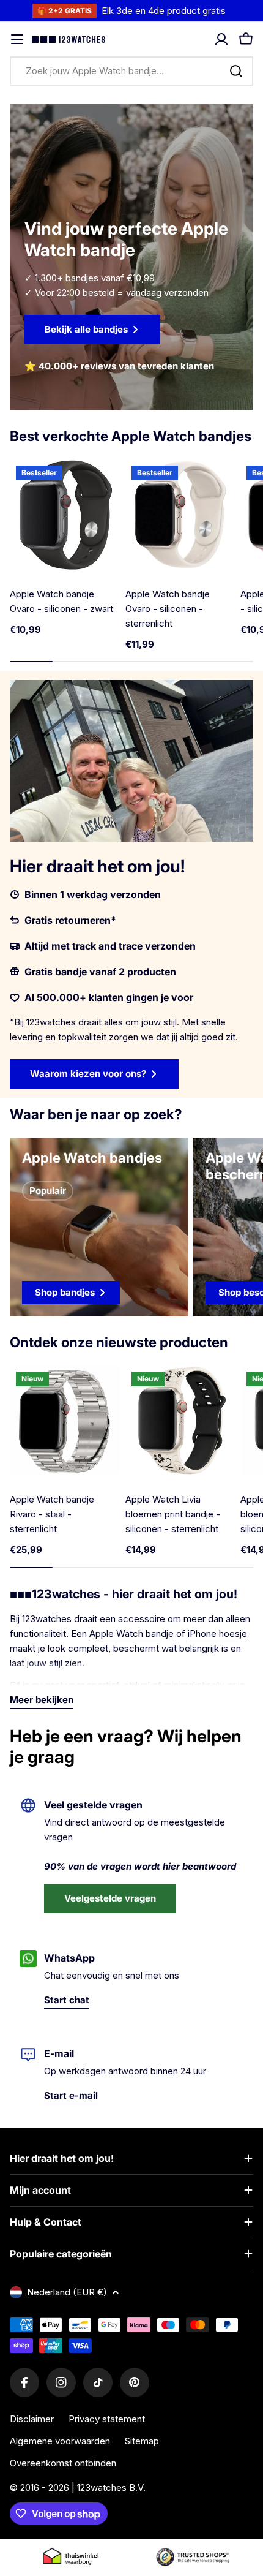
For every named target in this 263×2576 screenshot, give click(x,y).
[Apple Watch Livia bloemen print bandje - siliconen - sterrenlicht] (181, 1421)
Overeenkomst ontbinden (63, 2463)
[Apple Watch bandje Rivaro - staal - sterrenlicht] (65, 1421)
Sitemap (142, 2441)
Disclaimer (32, 2419)
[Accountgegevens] (221, 39)
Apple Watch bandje (131, 1634)
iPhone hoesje (217, 1634)
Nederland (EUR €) (67, 2292)
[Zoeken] (236, 71)
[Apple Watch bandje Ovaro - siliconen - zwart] (65, 515)
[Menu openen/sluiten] (17, 39)
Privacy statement (107, 2419)
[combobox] (131, 71)
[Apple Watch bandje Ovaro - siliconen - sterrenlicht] (181, 515)
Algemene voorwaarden (60, 2441)
